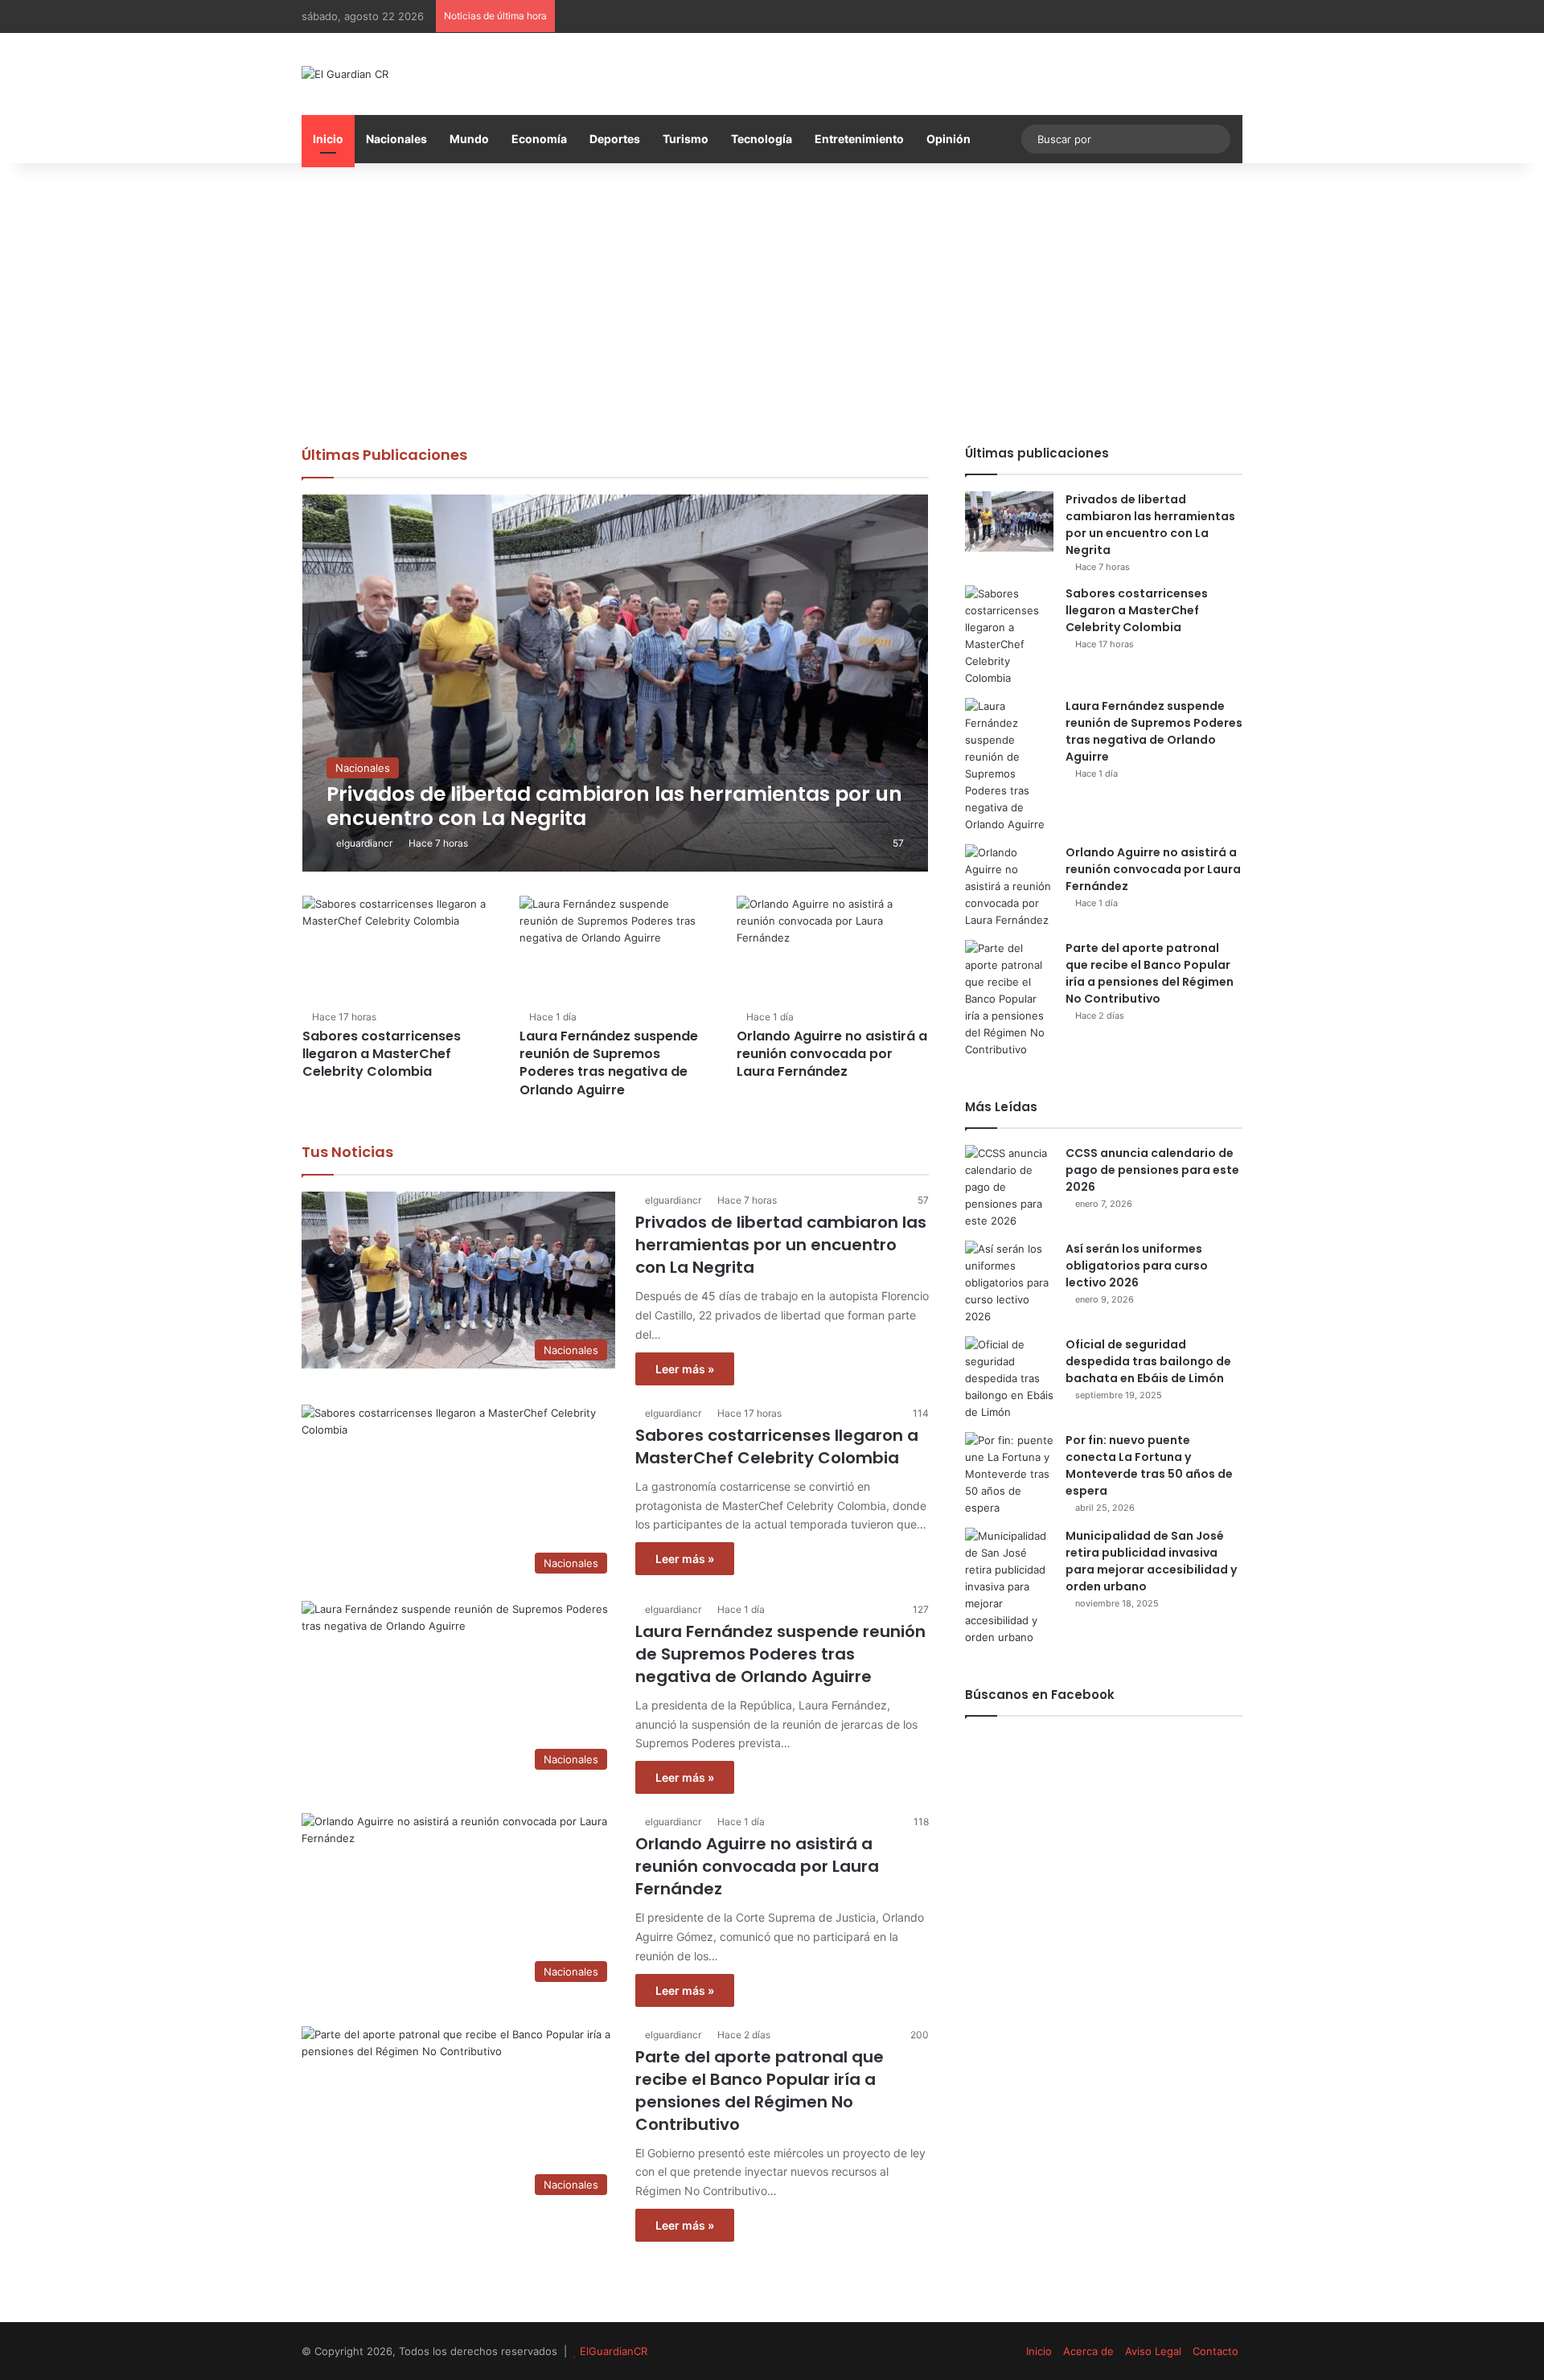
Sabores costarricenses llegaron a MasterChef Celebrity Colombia (382, 1054)
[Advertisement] (772, 300)
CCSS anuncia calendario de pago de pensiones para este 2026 (1152, 1170)
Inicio (328, 139)
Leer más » (685, 1369)
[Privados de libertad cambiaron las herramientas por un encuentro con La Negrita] (616, 683)
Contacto (1215, 2351)
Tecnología (762, 139)
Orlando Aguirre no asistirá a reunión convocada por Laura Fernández (832, 1054)
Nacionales (396, 139)
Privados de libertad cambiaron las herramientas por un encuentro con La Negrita (781, 1245)
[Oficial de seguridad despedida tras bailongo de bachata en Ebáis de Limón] (1009, 1379)
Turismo (686, 139)
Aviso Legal (1153, 2351)
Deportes (615, 139)
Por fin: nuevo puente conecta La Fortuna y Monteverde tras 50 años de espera (1149, 1465)
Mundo (469, 139)
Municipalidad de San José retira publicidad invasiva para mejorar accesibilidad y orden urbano (1151, 1561)
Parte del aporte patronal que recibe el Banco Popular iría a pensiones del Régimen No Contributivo (760, 2091)
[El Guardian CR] (345, 74)
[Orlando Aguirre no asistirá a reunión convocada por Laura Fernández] (832, 950)
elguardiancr (364, 843)
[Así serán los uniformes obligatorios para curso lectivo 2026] (1009, 1283)
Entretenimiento (859, 139)
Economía (539, 139)
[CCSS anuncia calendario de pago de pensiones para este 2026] (1009, 1187)
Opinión (949, 139)
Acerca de (1088, 2351)
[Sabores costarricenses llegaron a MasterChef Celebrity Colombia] (398, 950)
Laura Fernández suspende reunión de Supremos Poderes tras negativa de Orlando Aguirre (609, 1063)
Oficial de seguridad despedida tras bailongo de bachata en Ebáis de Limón (1148, 1361)
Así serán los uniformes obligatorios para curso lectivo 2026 (1137, 1266)
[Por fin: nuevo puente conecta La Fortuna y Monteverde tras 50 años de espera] (1009, 1474)
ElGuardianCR (614, 2351)
